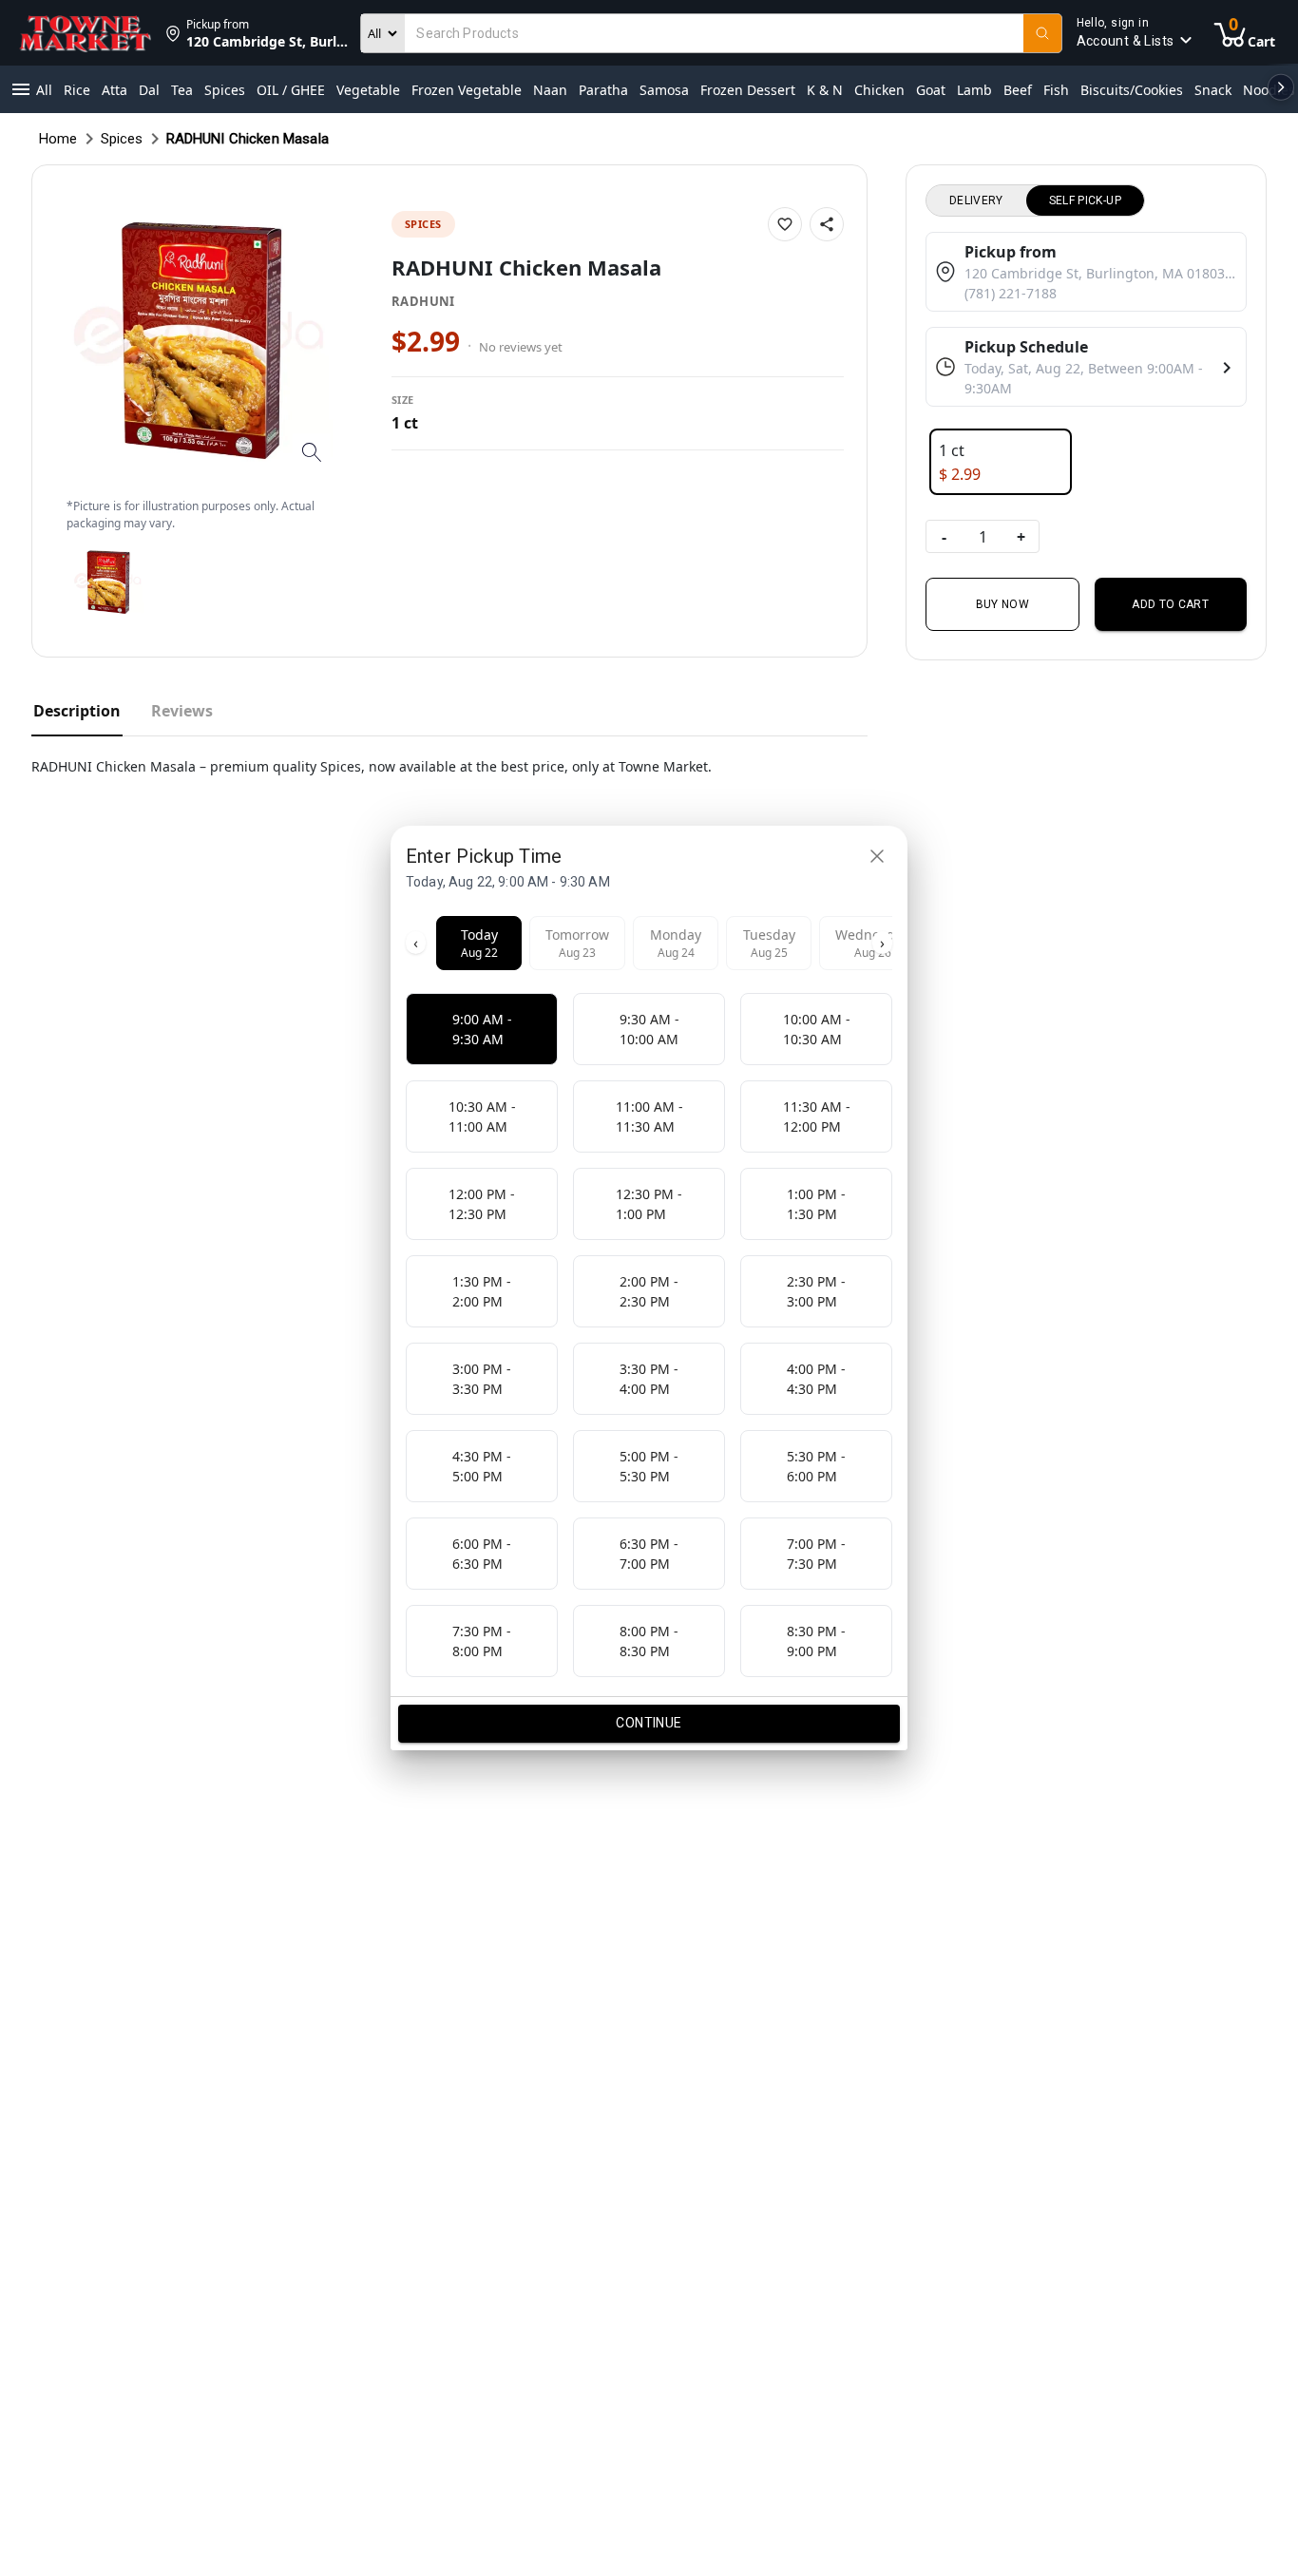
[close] (877, 856)
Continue (649, 1723)
